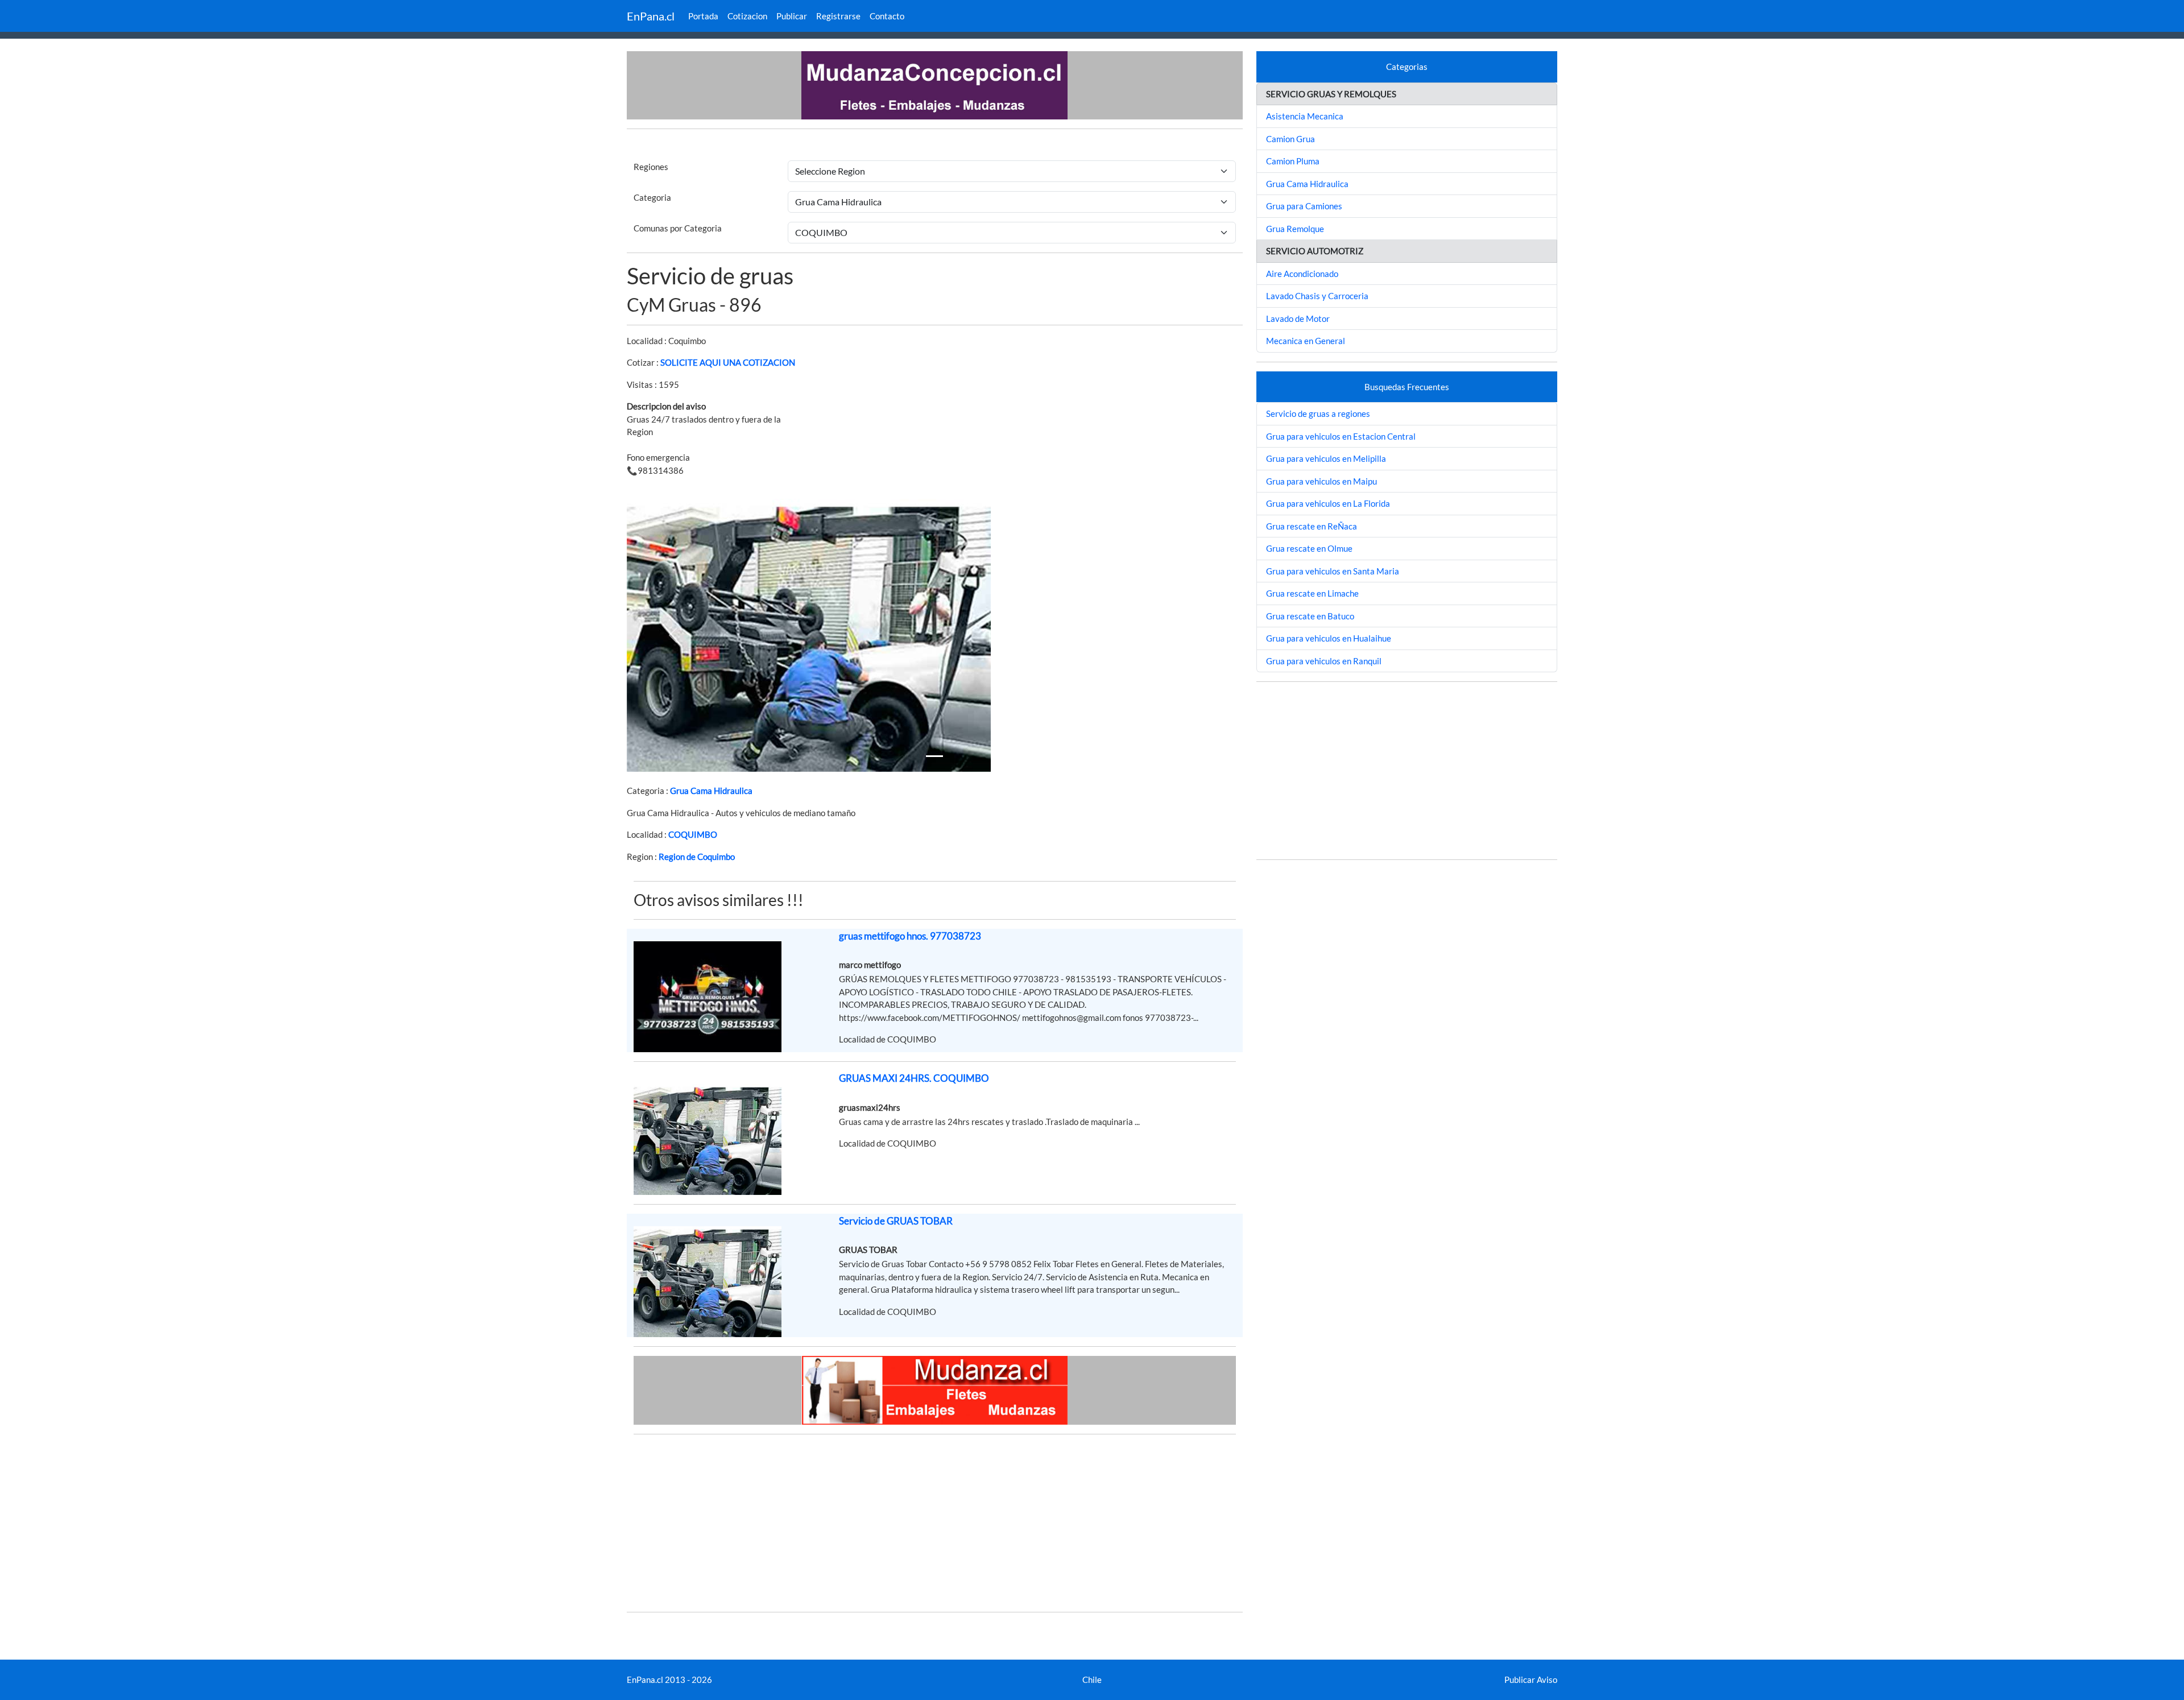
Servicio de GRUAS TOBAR (896, 1221)
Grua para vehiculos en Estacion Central (1341, 436)
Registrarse (838, 16)
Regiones (651, 167)
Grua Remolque (1295, 229)
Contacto (887, 16)
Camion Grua (1290, 139)
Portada (703, 16)
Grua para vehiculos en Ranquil (1324, 661)
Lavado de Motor (1298, 319)
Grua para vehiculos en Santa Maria (1333, 571)
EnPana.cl (651, 16)
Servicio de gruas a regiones (1318, 413)
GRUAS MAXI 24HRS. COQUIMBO (914, 1078)
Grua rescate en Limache (1312, 593)
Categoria (652, 197)
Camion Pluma (1293, 161)
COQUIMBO (693, 834)
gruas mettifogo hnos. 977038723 (910, 936)
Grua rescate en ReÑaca (1312, 526)
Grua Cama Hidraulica (711, 791)
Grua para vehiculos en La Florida (1328, 503)
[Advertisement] (935, 1523)
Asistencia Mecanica (1305, 116)
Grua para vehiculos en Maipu (1321, 481)
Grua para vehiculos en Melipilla (1326, 458)
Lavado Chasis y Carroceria (1317, 296)
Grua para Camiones (1304, 206)
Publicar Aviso (1531, 1680)
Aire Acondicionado (1302, 274)
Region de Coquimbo (697, 857)
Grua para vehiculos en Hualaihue (1329, 638)
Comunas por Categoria (678, 228)
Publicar (792, 16)
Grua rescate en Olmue (1309, 548)
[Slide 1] (934, 756)
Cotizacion (747, 16)
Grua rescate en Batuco (1310, 616)
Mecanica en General (1306, 341)
